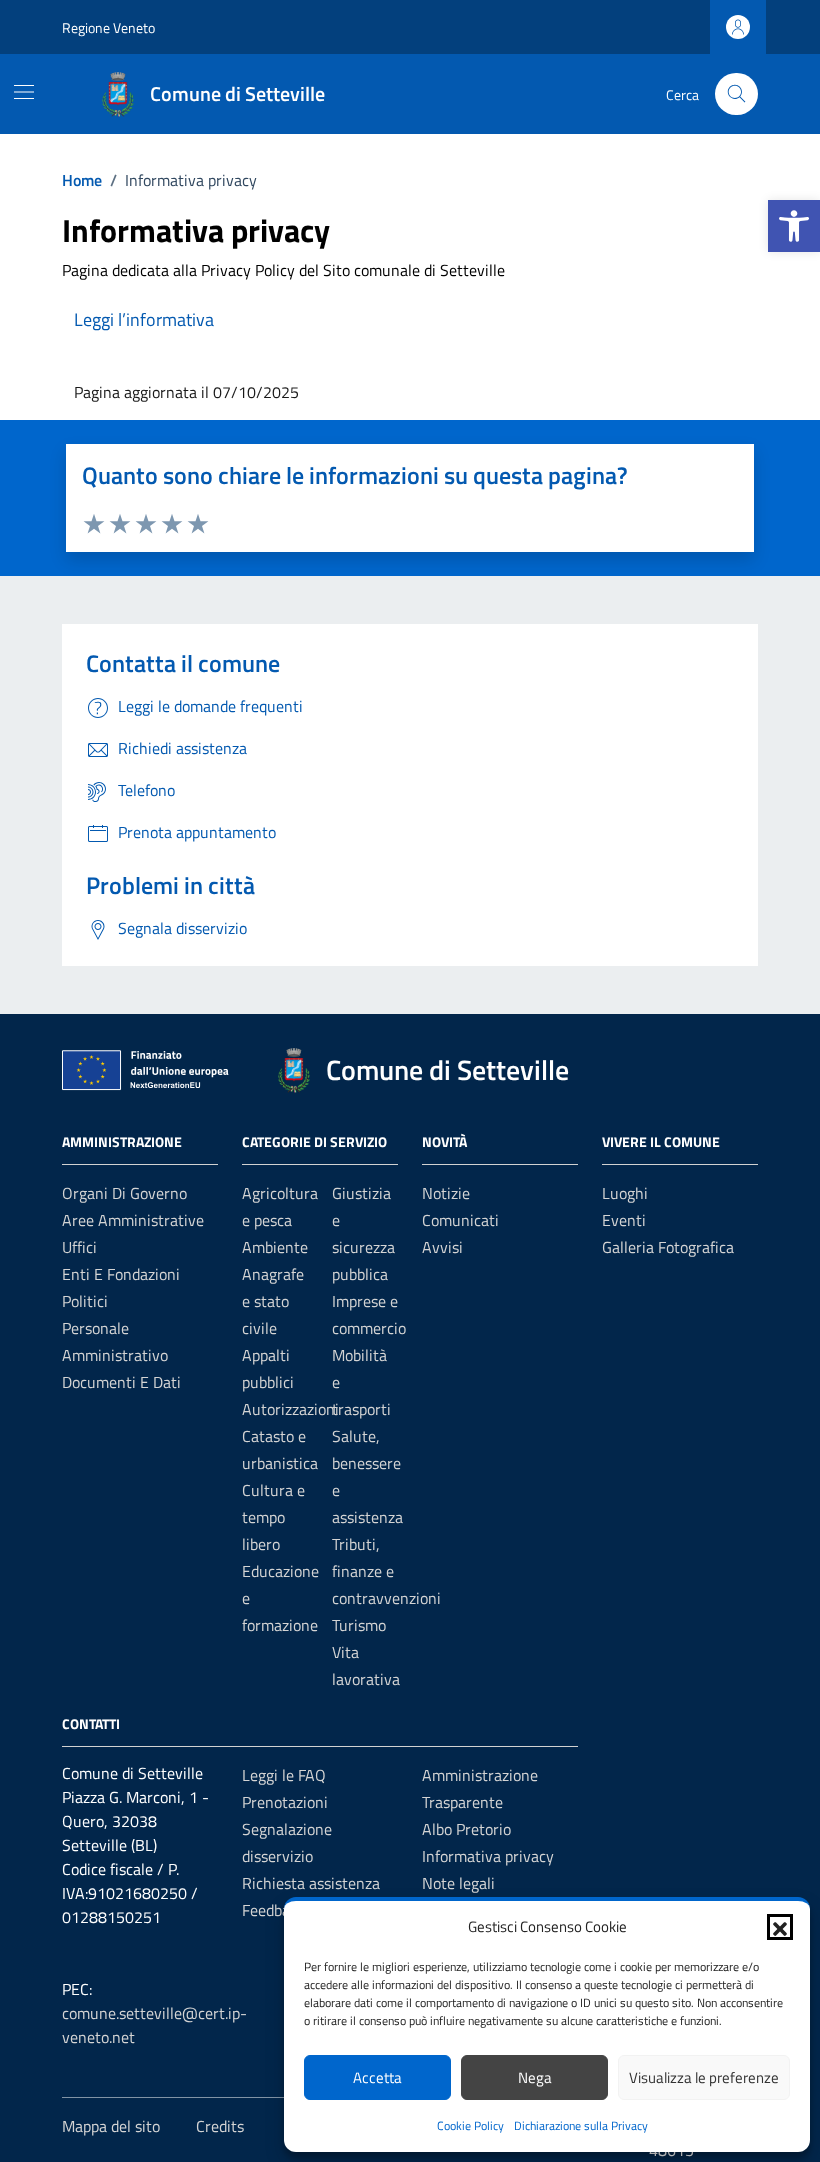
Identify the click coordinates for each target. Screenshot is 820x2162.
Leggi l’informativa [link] (144, 319)
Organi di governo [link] (124, 1193)
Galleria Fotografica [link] (668, 1247)
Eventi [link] (624, 1220)
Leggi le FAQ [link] (284, 1775)
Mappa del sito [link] (111, 2126)
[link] (794, 226)
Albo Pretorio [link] (466, 1829)
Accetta (377, 2077)
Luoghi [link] (625, 1193)
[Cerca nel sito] (736, 94)
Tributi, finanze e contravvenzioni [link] (386, 1571)
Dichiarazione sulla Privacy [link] (581, 2125)
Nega (535, 2077)
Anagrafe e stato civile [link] (273, 1301)
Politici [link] (85, 1301)
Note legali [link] (458, 1883)
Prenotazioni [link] (285, 1802)
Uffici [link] (79, 1247)
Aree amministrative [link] (133, 1220)
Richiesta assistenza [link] (311, 1883)
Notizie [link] (446, 1193)
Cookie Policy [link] (470, 2125)
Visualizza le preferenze (704, 2077)
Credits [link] (220, 2126)
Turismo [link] (359, 1625)
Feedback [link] (273, 1910)
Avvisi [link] (442, 1247)
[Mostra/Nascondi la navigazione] (24, 92)
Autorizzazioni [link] (290, 1409)
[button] (780, 1927)
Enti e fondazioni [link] (121, 1274)
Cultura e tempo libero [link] (273, 1517)
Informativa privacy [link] (488, 1856)
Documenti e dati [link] (121, 1382)
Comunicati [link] (460, 1220)
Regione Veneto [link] (108, 27)
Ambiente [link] (275, 1247)
